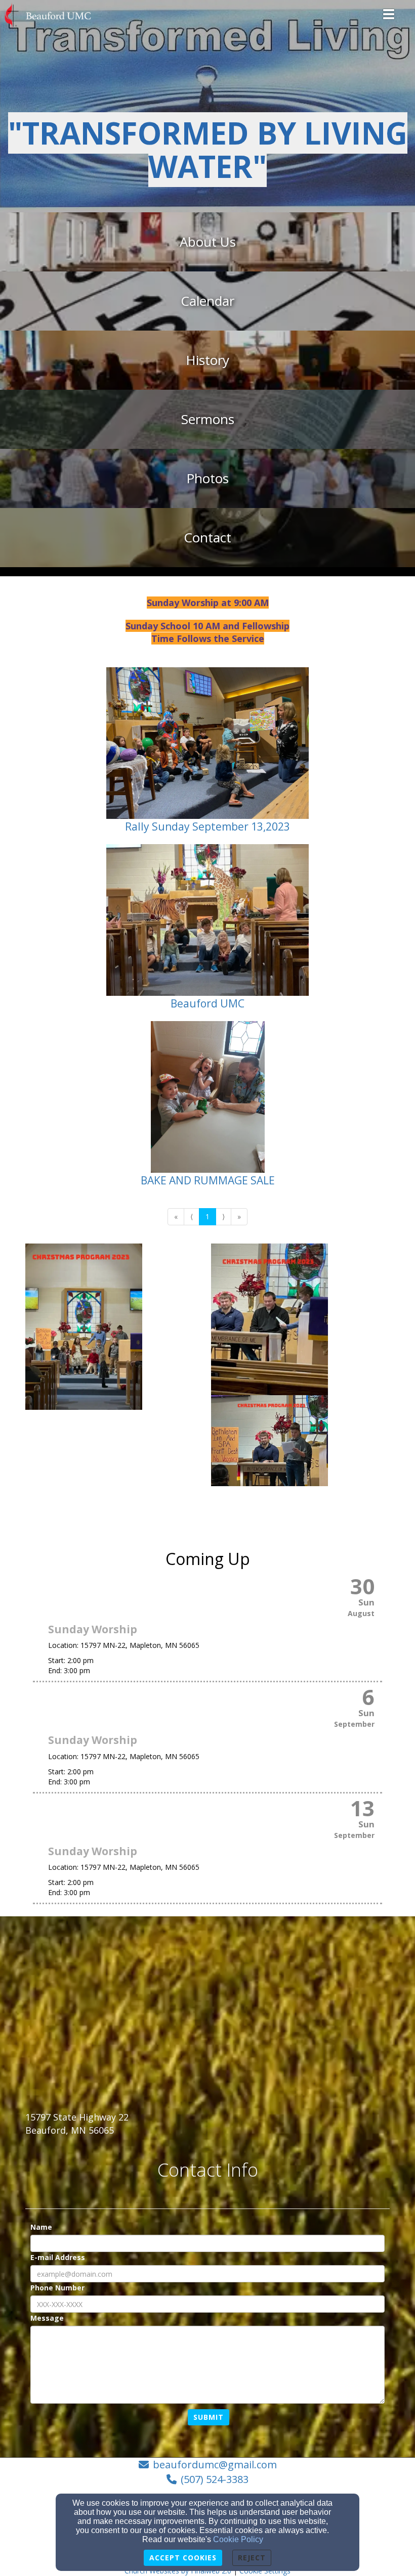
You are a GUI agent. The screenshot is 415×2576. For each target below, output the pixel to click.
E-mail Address (58, 2257)
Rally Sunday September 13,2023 (207, 826)
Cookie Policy (238, 2539)
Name (41, 2227)
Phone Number (57, 2288)
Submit (209, 2417)
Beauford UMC (207, 1003)
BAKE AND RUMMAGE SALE (208, 1180)
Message (47, 2318)
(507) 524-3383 (215, 2479)
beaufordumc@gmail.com (215, 2465)
